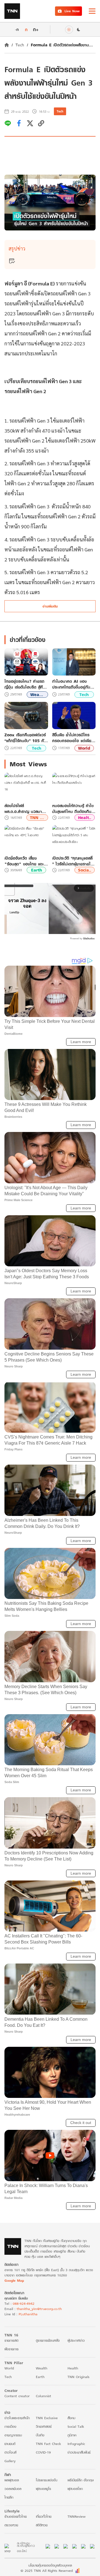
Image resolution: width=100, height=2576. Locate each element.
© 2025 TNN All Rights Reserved (47, 2571)
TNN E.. (37, 818)
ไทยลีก (9, 2497)
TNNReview (77, 2516)
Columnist (43, 2396)
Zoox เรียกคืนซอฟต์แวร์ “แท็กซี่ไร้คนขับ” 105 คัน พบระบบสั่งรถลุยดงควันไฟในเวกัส (25, 738)
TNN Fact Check (48, 2444)
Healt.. (85, 818)
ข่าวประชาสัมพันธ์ (79, 2452)
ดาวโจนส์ (10, 2452)
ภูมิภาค (72, 2435)
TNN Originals (78, 2377)
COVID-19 (43, 2452)
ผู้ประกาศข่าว (76, 2340)
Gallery (10, 2461)
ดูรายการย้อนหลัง (48, 2340)
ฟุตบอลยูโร (43, 2489)
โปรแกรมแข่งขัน (47, 2480)
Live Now (72, 11)
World (84, 748)
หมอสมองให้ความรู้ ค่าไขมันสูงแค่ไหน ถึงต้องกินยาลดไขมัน (74, 809)
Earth (37, 870)
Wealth (42, 2368)
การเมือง (10, 2426)
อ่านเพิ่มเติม (50, 606)
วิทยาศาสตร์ (44, 2426)
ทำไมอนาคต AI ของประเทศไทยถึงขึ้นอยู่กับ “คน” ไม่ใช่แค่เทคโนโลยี (71, 684)
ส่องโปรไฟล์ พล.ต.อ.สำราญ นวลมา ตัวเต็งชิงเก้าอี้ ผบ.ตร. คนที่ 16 (26, 809)
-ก (17, 29)
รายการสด (11, 2340)
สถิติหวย (42, 2525)
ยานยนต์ (10, 2444)
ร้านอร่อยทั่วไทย (16, 2516)
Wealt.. (37, 695)
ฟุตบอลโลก (75, 2489)
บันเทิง (40, 2435)
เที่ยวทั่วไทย (44, 2516)
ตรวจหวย (11, 2525)
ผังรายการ (12, 2349)
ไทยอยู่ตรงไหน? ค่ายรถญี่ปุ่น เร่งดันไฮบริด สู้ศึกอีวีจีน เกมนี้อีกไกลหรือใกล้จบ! (26, 684)
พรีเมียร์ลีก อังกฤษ (81, 2480)
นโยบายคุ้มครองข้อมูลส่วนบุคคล (50, 2565)
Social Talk (76, 2426)
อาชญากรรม (13, 2435)
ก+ (36, 29)
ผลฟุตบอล (12, 2480)
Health (73, 2368)
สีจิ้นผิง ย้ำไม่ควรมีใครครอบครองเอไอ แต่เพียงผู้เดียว (73, 738)
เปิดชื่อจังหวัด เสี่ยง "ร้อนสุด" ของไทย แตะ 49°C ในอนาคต (24, 861)
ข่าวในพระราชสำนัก (17, 2418)
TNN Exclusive (47, 2418)
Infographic (76, 2444)
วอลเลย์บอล (13, 2489)
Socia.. (85, 870)
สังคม (71, 2418)
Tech (20, 45)
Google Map (14, 2280)
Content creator (17, 2396)
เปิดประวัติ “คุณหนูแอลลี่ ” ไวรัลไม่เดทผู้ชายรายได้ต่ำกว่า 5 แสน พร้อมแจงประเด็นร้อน (73, 861)
